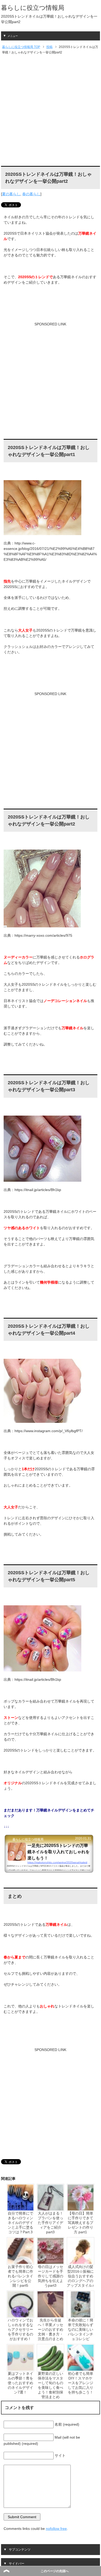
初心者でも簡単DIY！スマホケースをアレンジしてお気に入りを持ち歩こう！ (81, 2383)
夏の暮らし (11, 194)
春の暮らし (31, 194)
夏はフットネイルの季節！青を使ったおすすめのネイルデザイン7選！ (20, 2383)
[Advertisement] (51, 111)
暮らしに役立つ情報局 (33, 8)
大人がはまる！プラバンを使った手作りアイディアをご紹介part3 (51, 2223)
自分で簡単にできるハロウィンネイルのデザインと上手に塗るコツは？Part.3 (20, 2223)
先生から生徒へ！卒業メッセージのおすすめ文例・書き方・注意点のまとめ (51, 2329)
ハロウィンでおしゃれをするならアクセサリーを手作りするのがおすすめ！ (20, 2329)
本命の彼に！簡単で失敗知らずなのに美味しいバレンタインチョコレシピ (81, 2329)
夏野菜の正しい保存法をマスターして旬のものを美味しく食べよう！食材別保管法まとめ (51, 2385)
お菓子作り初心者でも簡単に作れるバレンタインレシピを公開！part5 (20, 2276)
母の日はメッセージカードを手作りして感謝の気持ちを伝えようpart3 (51, 2276)
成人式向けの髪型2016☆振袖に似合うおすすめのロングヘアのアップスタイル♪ (80, 2276)
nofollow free (56, 2529)
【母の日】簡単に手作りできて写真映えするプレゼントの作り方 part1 (81, 2223)
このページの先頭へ (55, 2571)
